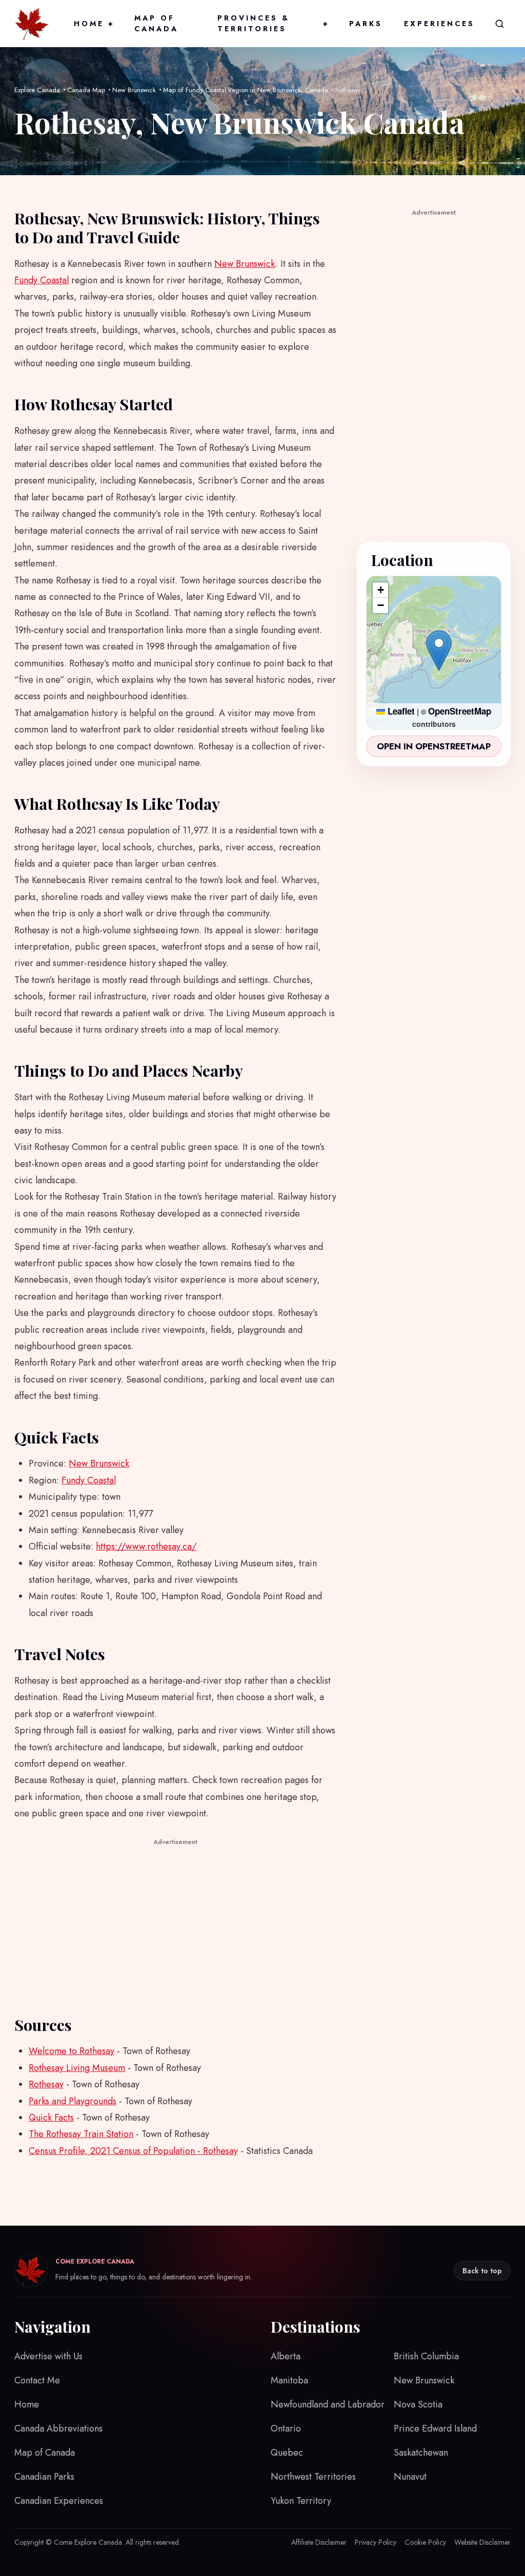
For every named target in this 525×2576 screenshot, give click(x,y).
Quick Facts (51, 2118)
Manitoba (289, 2380)
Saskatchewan (421, 2453)
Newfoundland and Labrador (328, 2404)
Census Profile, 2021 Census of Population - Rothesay (133, 2151)
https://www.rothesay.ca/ (146, 1546)
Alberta (286, 2356)
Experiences (439, 24)
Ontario (286, 2428)
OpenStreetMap (460, 711)
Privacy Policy (376, 2542)
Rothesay (46, 2084)
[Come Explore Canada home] (32, 24)
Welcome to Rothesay (72, 2051)
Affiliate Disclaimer (319, 2542)
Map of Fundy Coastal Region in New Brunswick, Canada (246, 90)
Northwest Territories (313, 2477)
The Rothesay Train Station (81, 2134)
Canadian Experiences (59, 2501)
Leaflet (400, 711)
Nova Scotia (418, 2404)
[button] (439, 651)
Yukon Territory (301, 2501)
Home (93, 24)
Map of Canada (156, 23)
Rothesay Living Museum (77, 2068)
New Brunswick (134, 90)
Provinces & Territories (272, 23)
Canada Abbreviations (58, 2428)
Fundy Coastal (42, 280)
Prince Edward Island (435, 2428)
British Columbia (426, 2356)
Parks (366, 24)
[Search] (499, 24)
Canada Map (86, 90)
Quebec (287, 2453)
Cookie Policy (425, 2542)
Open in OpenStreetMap (434, 746)
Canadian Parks (44, 2477)
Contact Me (37, 2380)
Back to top (482, 2271)
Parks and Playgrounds (73, 2101)
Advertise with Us (48, 2356)
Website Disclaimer (482, 2542)
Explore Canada (37, 90)
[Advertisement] (175, 1920)
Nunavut (410, 2477)
